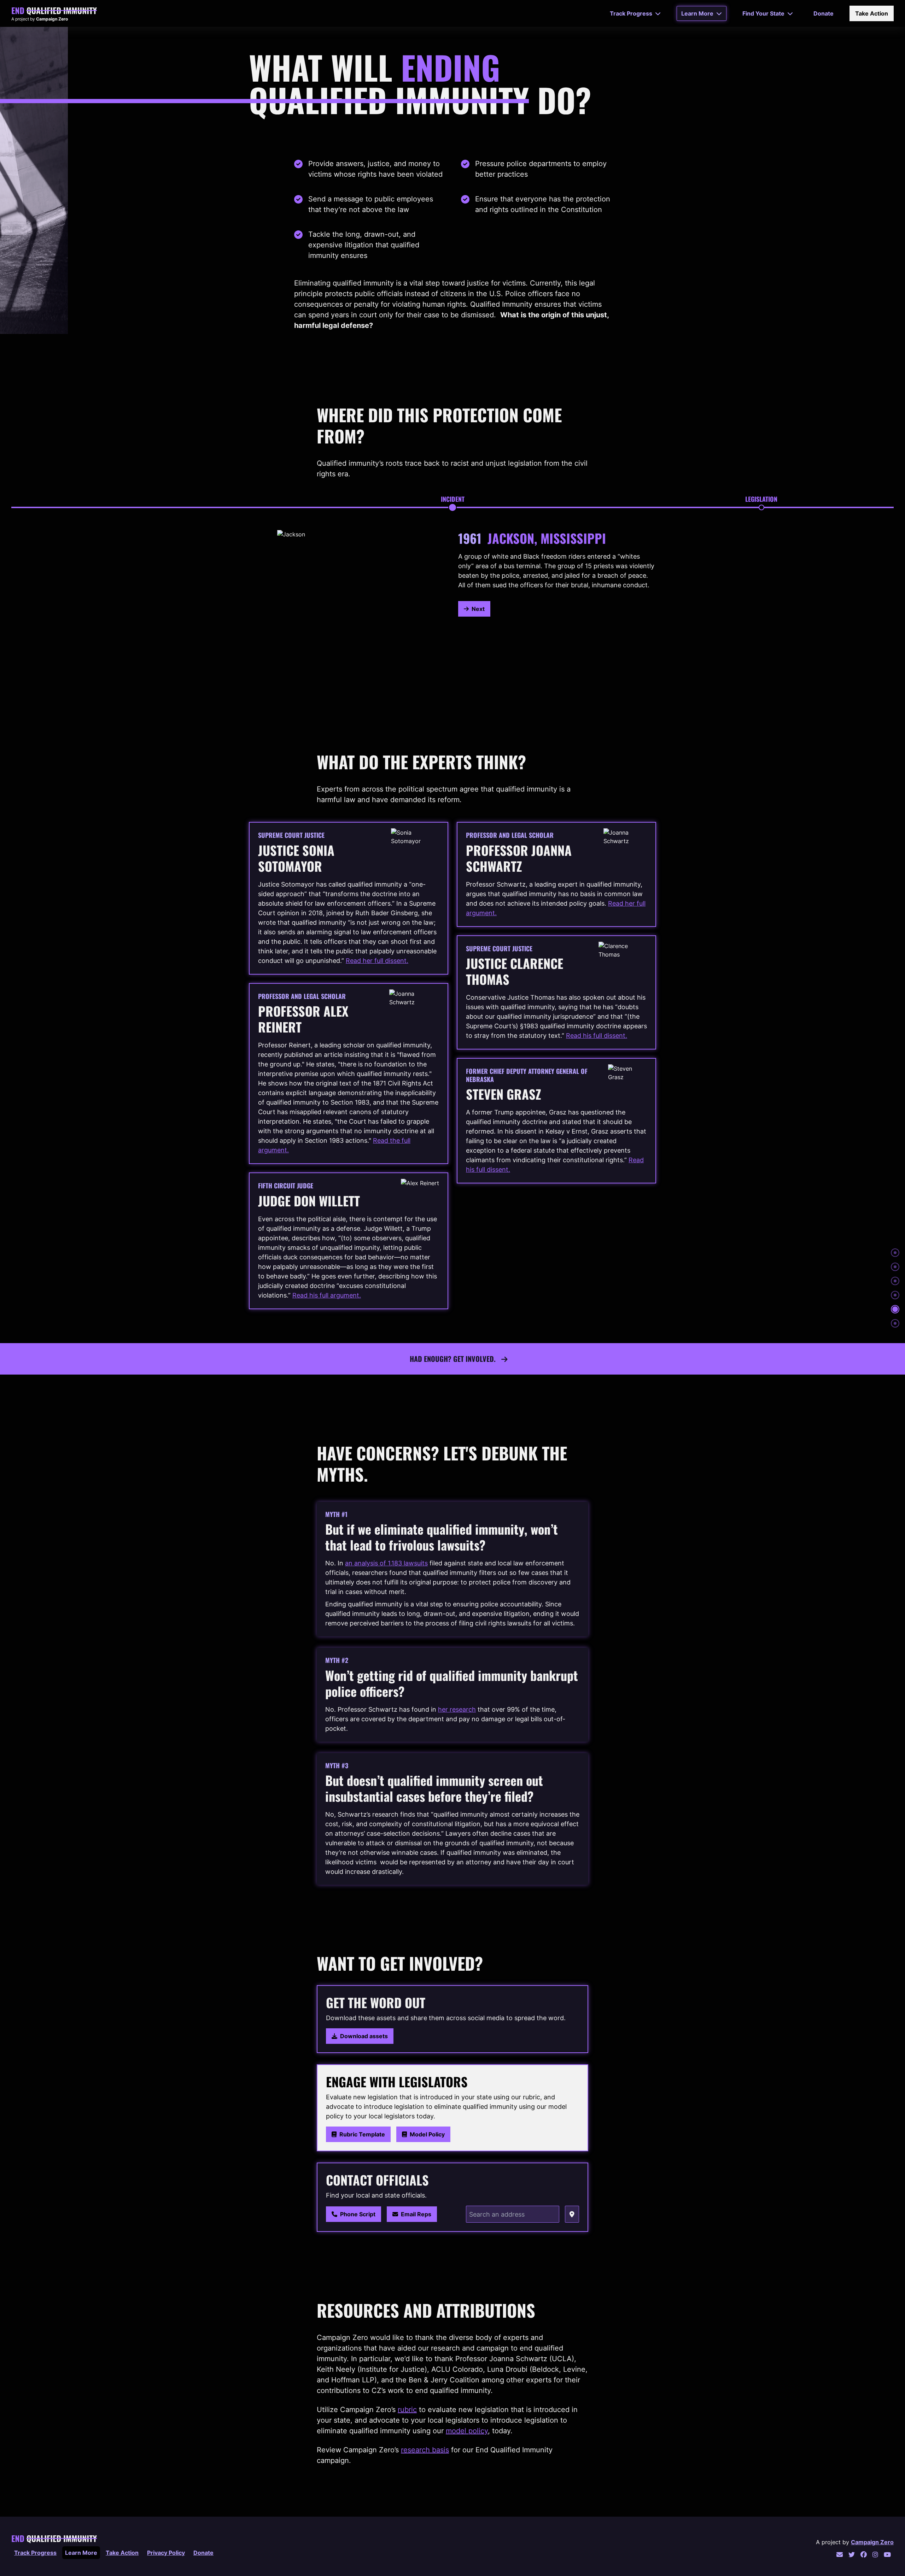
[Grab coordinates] (572, 2214)
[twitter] (852, 2555)
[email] (840, 2555)
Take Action (122, 2553)
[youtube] (887, 2555)
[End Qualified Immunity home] (54, 11)
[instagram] (875, 2555)
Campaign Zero (872, 2542)
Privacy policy (166, 2553)
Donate (203, 2553)
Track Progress (35, 2553)
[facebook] (864, 2555)
